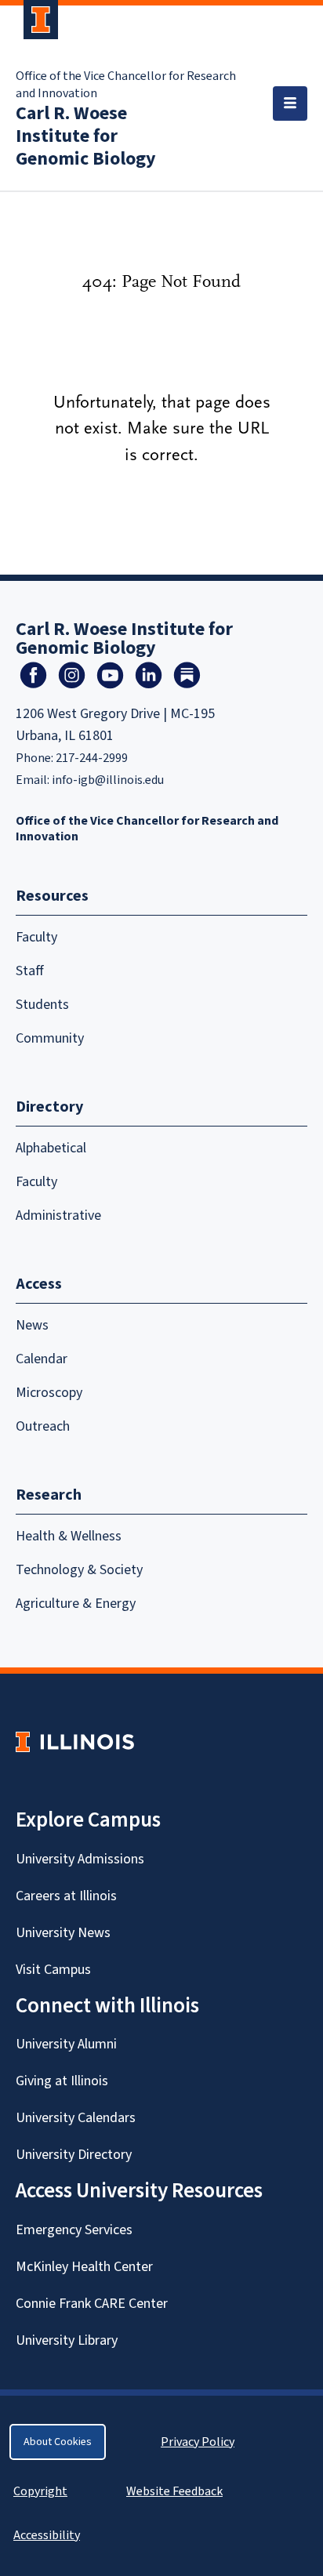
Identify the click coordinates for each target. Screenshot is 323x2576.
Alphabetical (51, 1148)
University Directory (74, 2155)
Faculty (36, 937)
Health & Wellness (69, 1536)
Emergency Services (74, 2230)
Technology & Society (79, 1570)
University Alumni (66, 2044)
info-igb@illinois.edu (108, 780)
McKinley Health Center (84, 2267)
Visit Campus (53, 1970)
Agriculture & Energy (76, 1604)
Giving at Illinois (62, 2081)
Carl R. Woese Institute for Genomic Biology (86, 136)
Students (42, 1005)
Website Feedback (176, 2491)
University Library (67, 2340)
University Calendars (76, 2118)
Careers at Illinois (66, 1896)
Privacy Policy (198, 2442)
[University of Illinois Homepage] (75, 1742)
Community (50, 1038)
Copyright (40, 2491)
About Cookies (58, 2442)
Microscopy (49, 1393)
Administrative (58, 1215)
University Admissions (80, 1859)
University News (63, 1933)
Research (49, 1495)
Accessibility (47, 2535)
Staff (30, 971)
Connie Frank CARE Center (92, 2304)
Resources (52, 896)
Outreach (43, 1426)
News (32, 1325)
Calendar (42, 1359)
